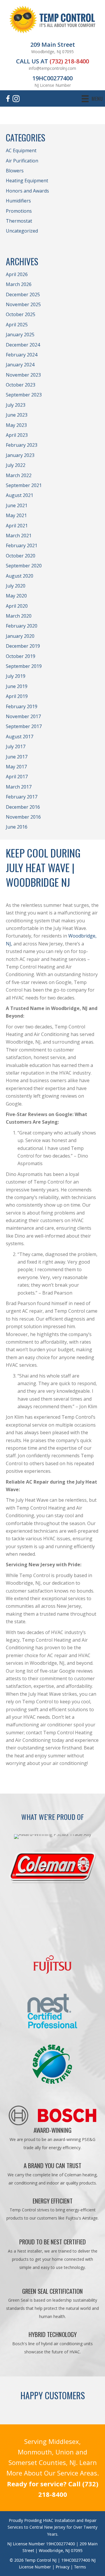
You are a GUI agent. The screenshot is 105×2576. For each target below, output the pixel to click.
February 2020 (22, 626)
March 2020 (19, 616)
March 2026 (19, 284)
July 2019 (16, 676)
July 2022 (16, 465)
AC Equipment (21, 150)
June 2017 (17, 757)
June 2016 (17, 827)
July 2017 (16, 746)
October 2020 (21, 556)
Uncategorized (22, 231)
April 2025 (17, 325)
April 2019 (17, 696)
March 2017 (19, 787)
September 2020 (24, 566)
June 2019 (17, 686)
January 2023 (20, 455)
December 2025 (23, 295)
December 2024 (23, 345)
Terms (80, 2567)
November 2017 (23, 716)
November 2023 (23, 375)
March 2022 (19, 475)
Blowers (15, 171)
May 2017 (16, 767)
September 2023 (24, 395)
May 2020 (16, 596)
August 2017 (20, 737)
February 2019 (22, 706)
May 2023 (16, 425)
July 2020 (16, 586)
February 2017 (22, 797)
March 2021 (19, 536)
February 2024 (22, 355)
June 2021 (17, 505)
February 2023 (22, 445)
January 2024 (20, 365)
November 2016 (23, 817)
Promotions (19, 211)
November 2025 (23, 304)
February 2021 (22, 545)
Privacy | (65, 2567)
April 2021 (17, 526)
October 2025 (21, 314)
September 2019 (24, 666)
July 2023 (16, 405)
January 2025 (20, 335)
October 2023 (21, 385)
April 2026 (17, 274)
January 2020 (20, 636)
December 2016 (23, 807)
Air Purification (22, 161)
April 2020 (17, 606)
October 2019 (21, 656)
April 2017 (17, 777)
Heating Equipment (27, 181)
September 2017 (24, 726)
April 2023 (17, 435)
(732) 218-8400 (69, 61)
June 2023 (17, 415)
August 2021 (20, 495)
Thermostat (19, 221)
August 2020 (20, 576)
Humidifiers (18, 201)
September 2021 (24, 485)
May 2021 (16, 515)
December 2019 (23, 646)
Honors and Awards (27, 191)
